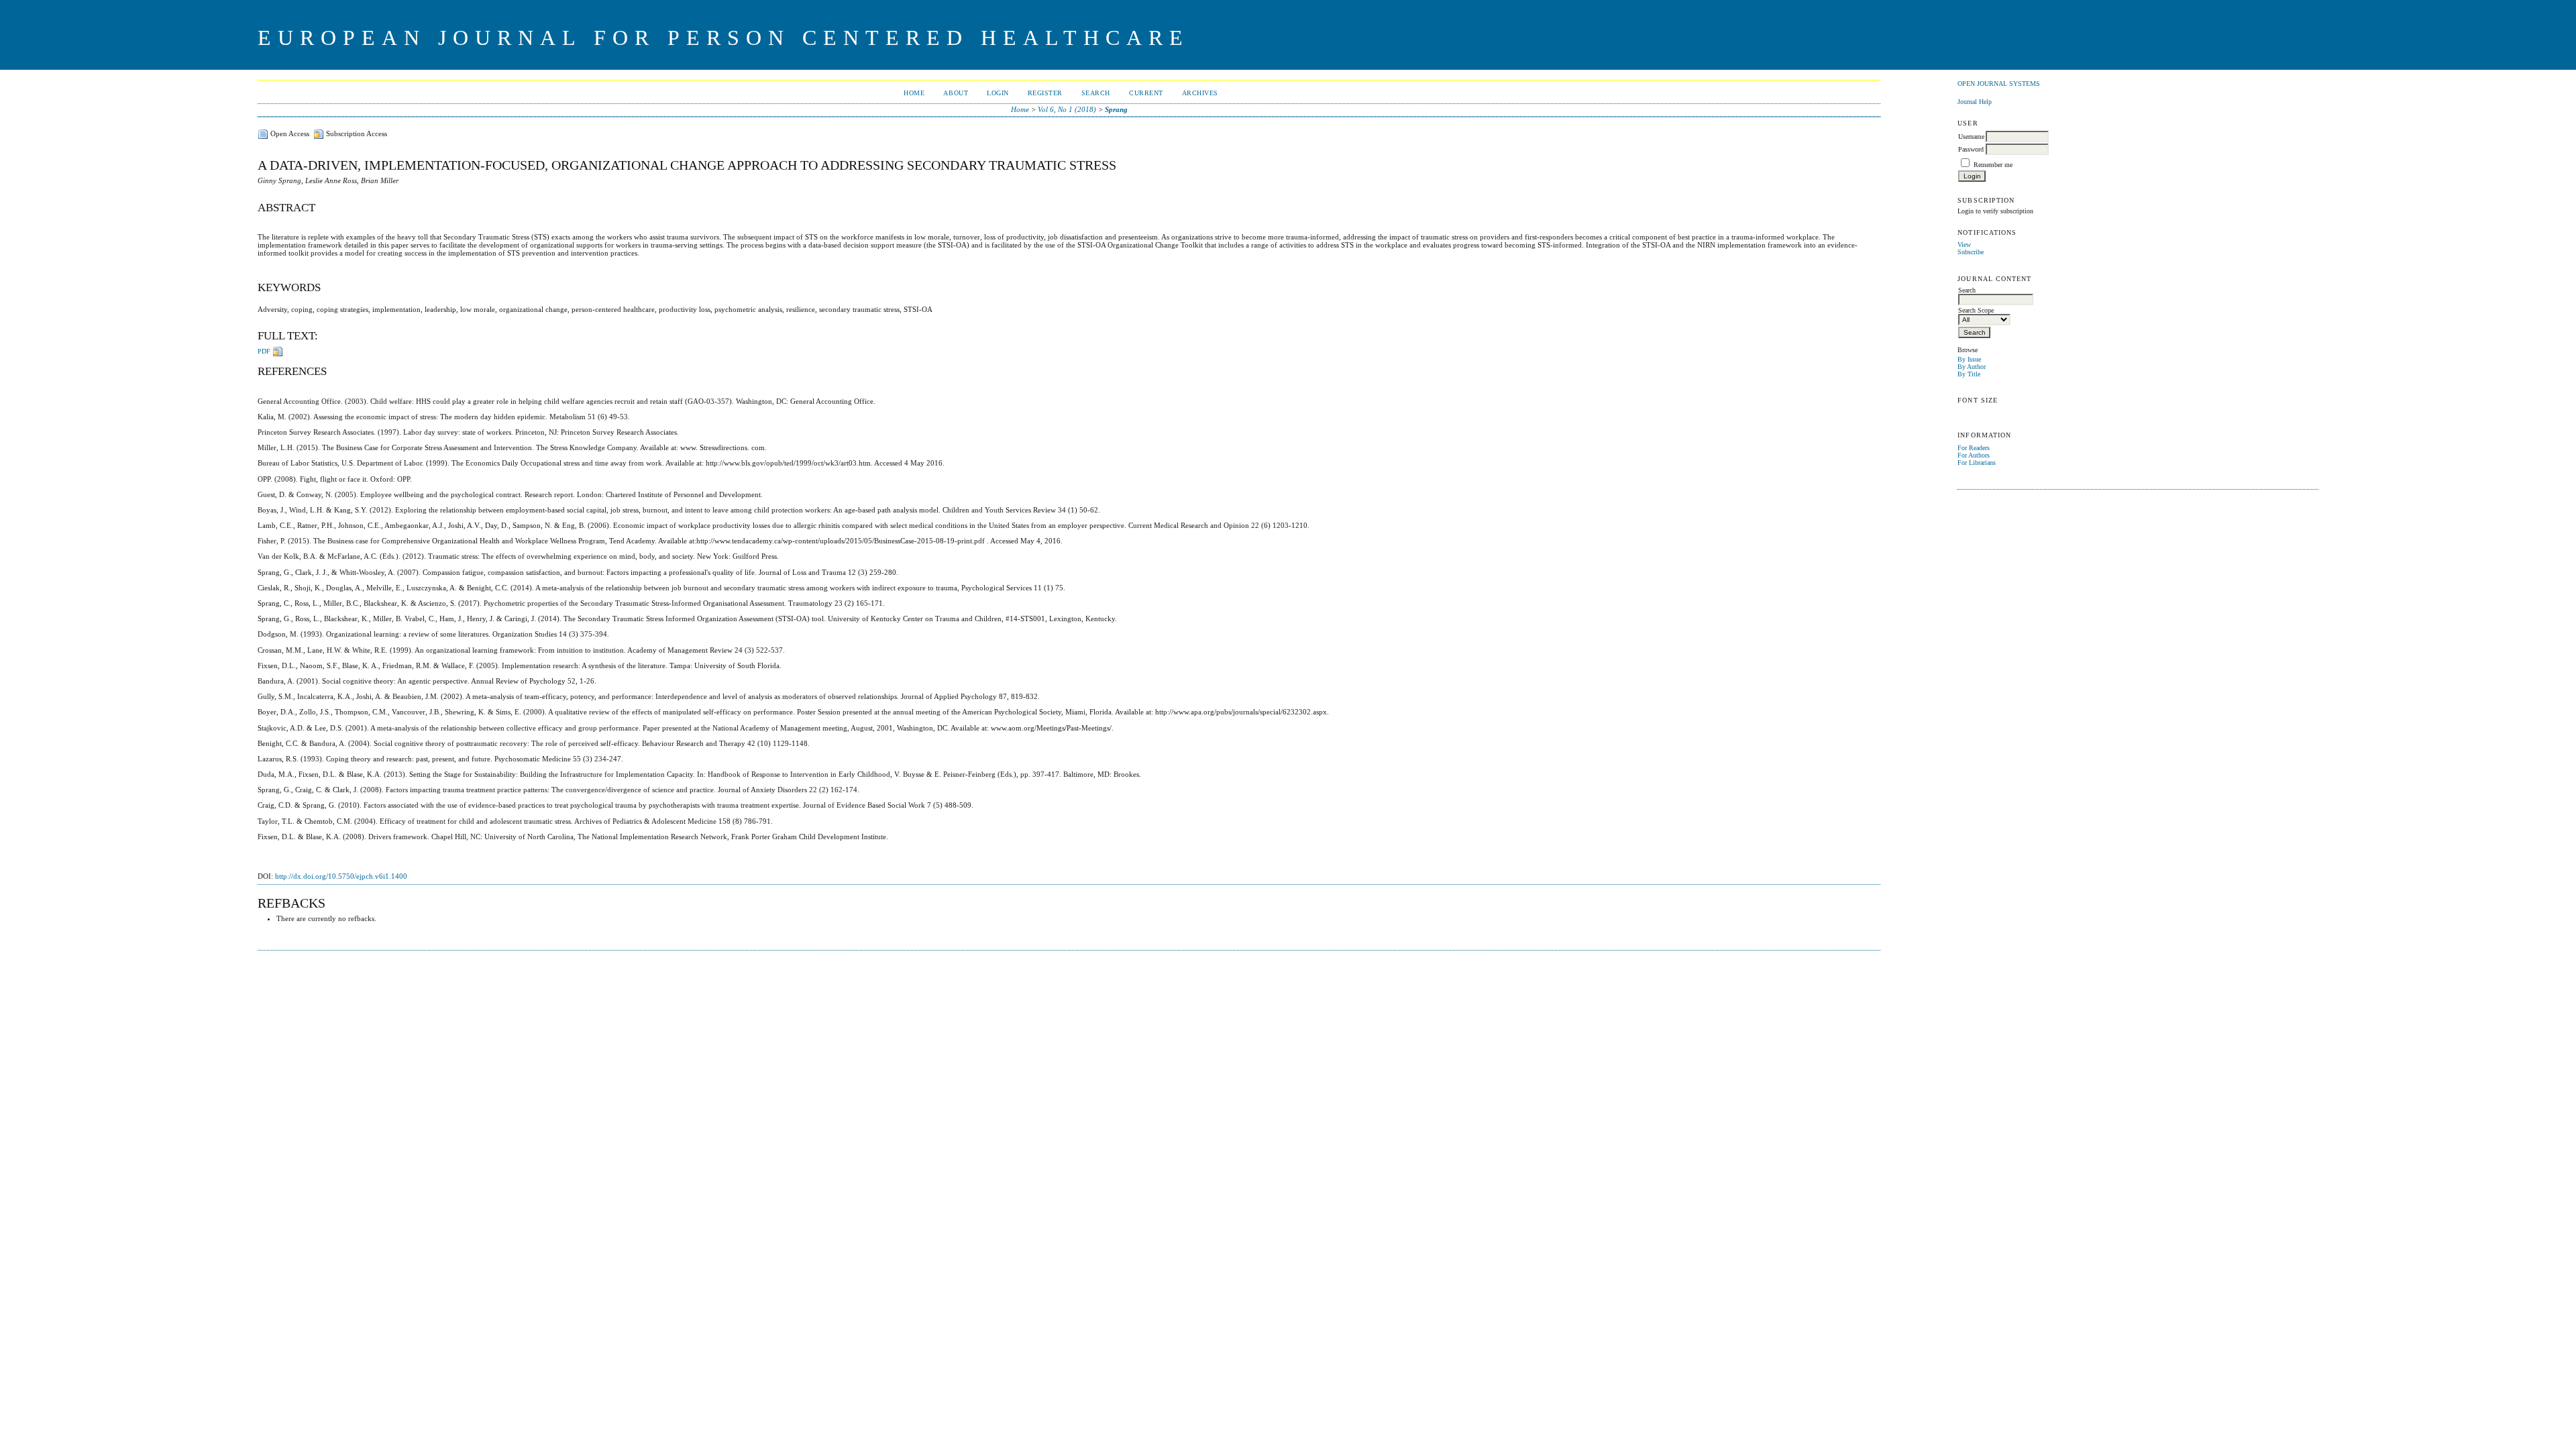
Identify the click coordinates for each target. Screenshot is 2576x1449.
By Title (1969, 374)
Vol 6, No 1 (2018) (1067, 109)
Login (998, 93)
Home (914, 93)
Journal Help (1975, 102)
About (956, 93)
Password (1971, 149)
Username (1971, 137)
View (1964, 245)
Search (1096, 93)
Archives (1200, 93)
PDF (264, 351)
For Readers (1974, 448)
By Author (1972, 367)
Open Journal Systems (1999, 84)
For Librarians (1977, 463)
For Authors (1974, 455)
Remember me (1993, 165)
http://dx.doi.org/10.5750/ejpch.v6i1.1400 (341, 876)
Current (1146, 93)
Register (1045, 93)
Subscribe (1971, 252)
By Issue (1969, 359)
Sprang (1116, 109)
